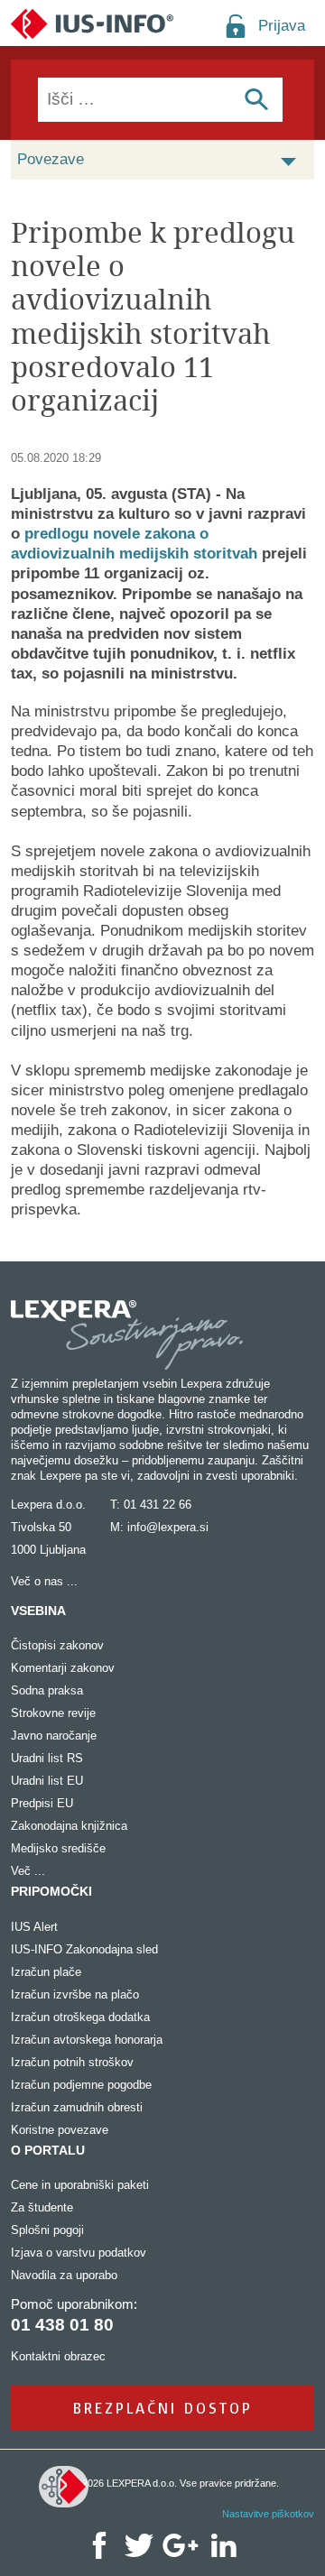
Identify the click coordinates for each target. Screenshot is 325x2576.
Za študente (42, 2207)
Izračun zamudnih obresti (77, 2107)
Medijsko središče (58, 1848)
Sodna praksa (47, 1690)
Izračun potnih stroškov (72, 2062)
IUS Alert (34, 1927)
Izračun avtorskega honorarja (87, 2040)
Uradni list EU (47, 1781)
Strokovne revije (53, 1713)
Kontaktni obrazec (58, 2356)
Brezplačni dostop (163, 2408)
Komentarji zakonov (63, 1668)
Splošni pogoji (47, 2230)
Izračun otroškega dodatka (80, 2017)
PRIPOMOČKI (51, 1891)
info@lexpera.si (168, 1527)
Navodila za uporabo (64, 2275)
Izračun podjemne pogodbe (81, 2085)
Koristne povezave (60, 2130)
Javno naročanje (54, 1736)
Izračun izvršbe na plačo (75, 1994)
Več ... (28, 1871)
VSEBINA (38, 1611)
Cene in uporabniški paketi (80, 2185)
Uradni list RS (47, 1758)
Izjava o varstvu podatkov (79, 2253)
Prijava (282, 26)
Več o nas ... (44, 1581)
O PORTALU (48, 2150)
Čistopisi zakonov (57, 1645)
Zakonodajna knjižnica (69, 1826)
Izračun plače (46, 1972)
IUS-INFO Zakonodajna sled (84, 1949)
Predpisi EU (42, 1803)
